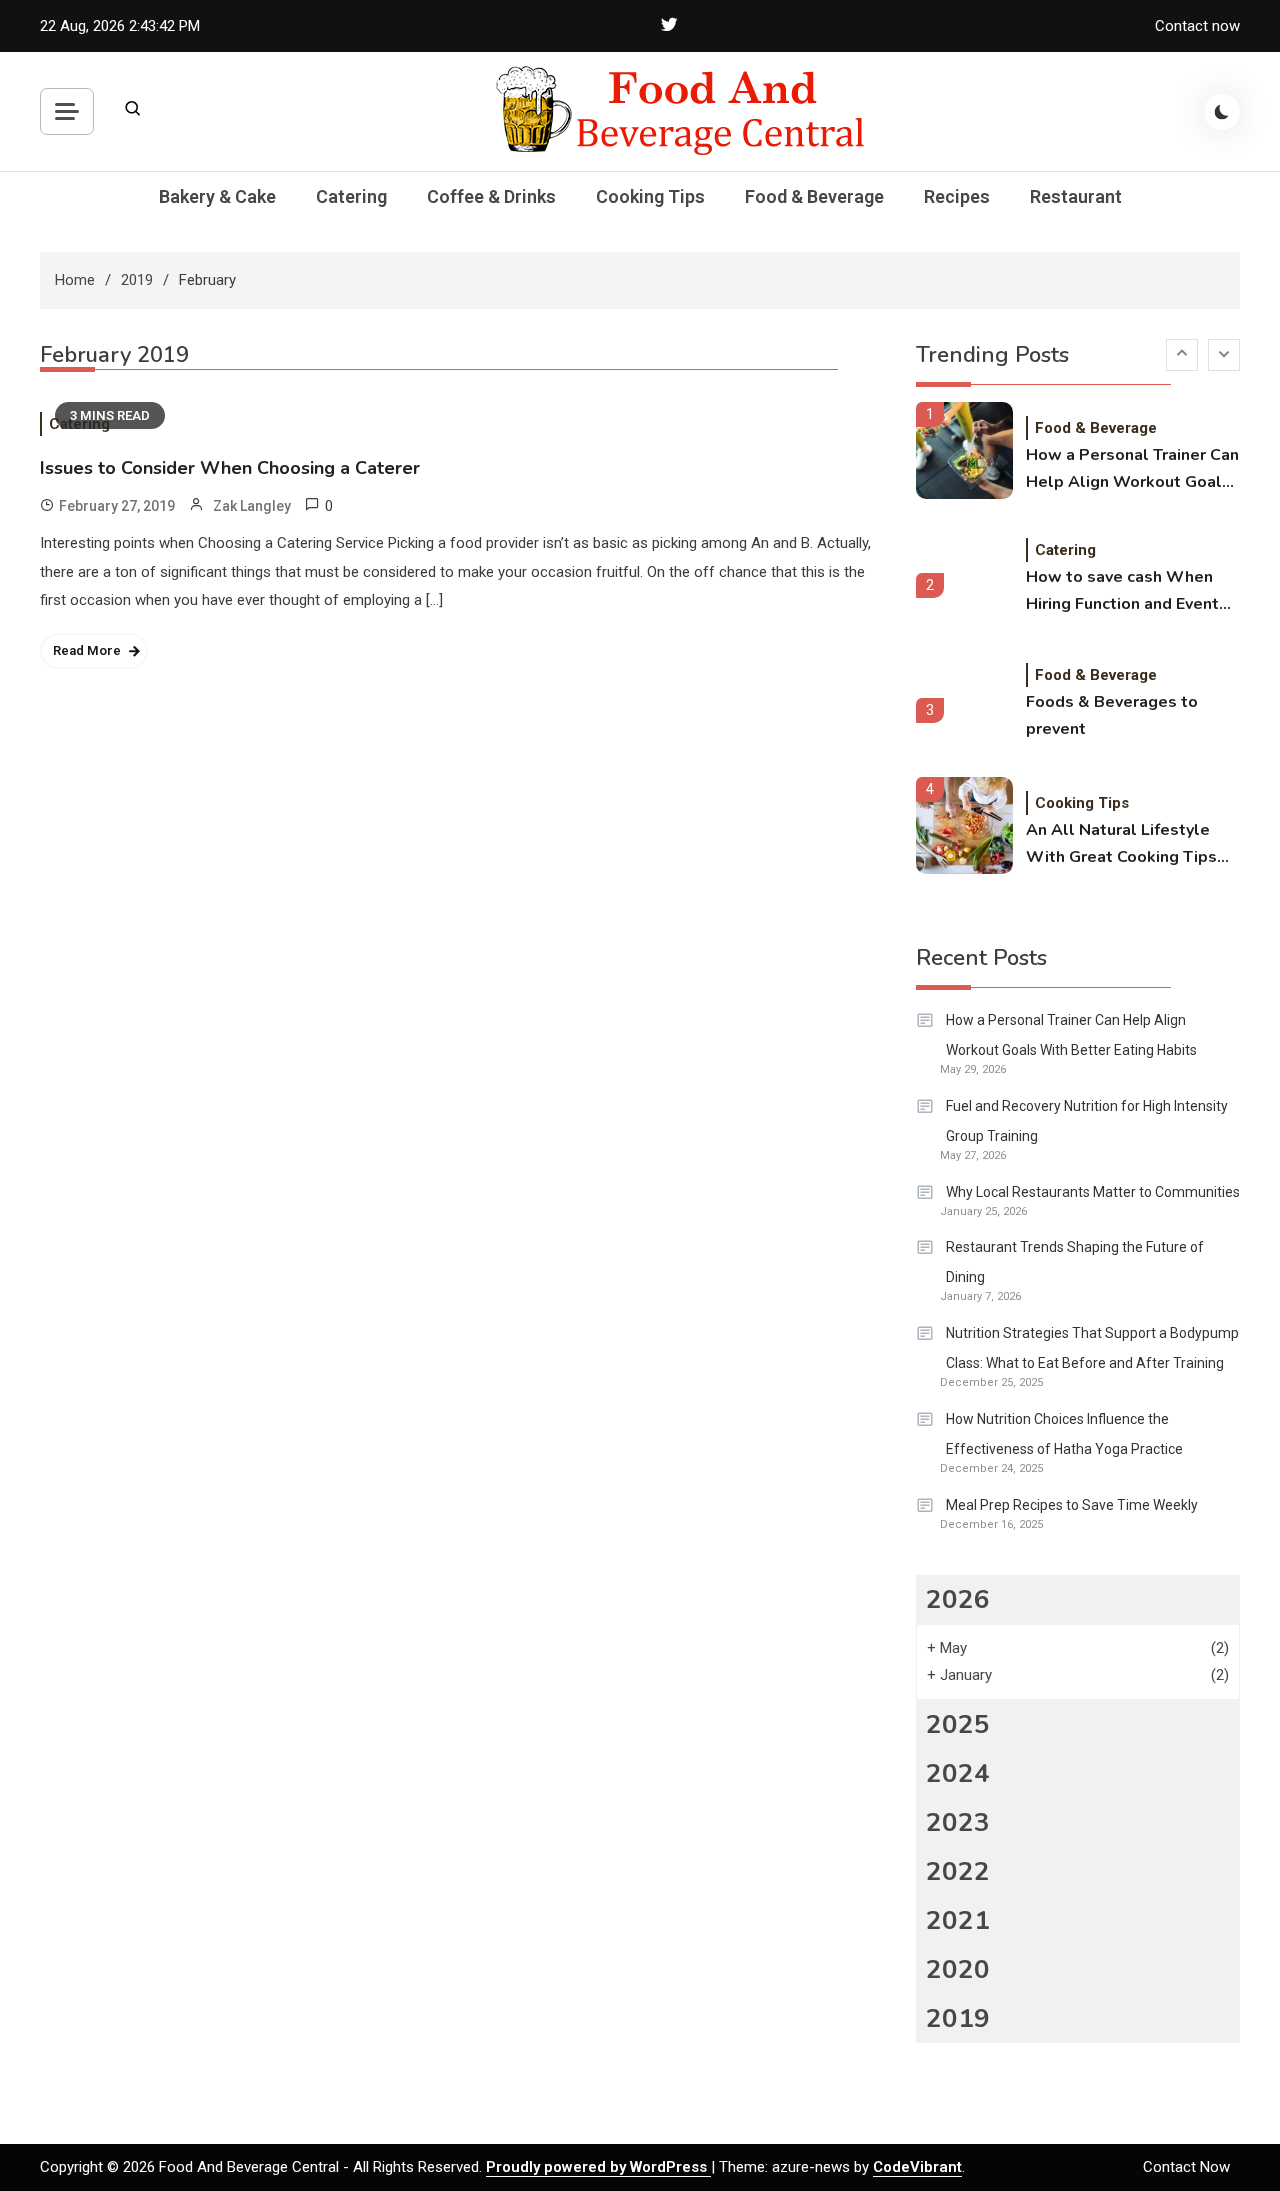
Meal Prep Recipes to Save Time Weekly (1072, 1505)
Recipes (957, 196)
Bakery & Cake (217, 196)
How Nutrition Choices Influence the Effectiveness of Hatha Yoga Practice (1064, 1434)
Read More (87, 650)
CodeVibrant (917, 2167)
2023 (958, 1822)
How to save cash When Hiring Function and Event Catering (1122, 592)
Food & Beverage (814, 196)
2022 (958, 1871)
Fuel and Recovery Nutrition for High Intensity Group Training (1087, 1121)
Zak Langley (252, 506)
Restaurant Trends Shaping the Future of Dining (1075, 1262)
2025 (958, 1724)
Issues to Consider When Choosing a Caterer (230, 468)
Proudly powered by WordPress (598, 2167)
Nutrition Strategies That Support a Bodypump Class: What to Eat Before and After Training (1092, 1348)
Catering (351, 196)
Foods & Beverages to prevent (1112, 715)
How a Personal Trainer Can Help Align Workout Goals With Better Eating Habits (1132, 470)
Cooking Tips (650, 196)
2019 (958, 2018)
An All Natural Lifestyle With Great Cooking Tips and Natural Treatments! (1121, 845)
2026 (958, 1599)
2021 (958, 1920)
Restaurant (1076, 196)
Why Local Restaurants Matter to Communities (1093, 1192)
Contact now (1197, 26)
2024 (958, 1773)
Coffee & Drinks (491, 196)
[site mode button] (1222, 112)
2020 (958, 1969)
